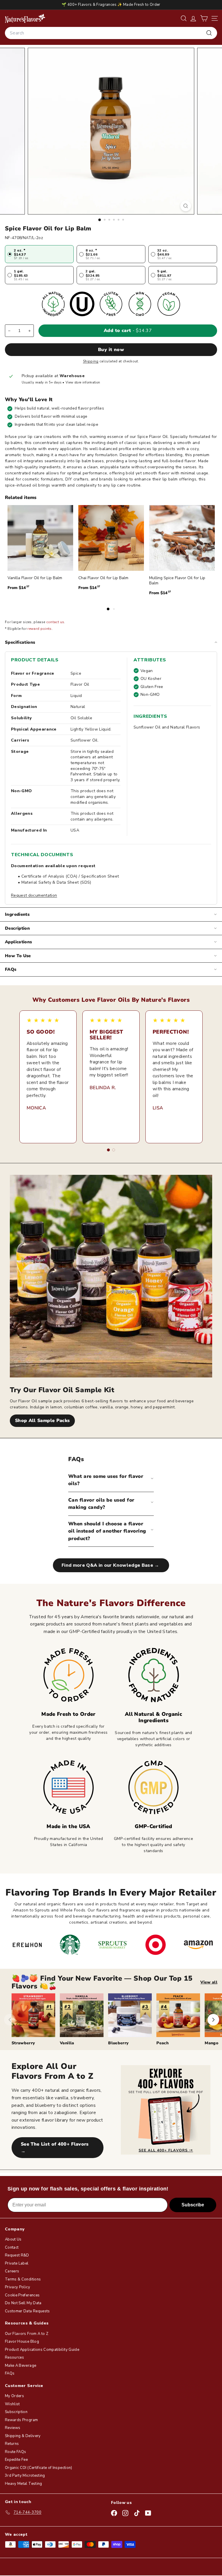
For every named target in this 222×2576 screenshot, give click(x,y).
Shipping (91, 361)
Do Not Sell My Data (23, 2303)
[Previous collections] (10, 2020)
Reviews (13, 2428)
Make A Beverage (21, 2366)
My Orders (14, 2396)
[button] (204, 18)
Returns (12, 2444)
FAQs (11, 969)
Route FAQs (16, 2452)
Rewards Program (21, 2420)
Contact (12, 2247)
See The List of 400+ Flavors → (55, 2148)
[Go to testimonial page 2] (114, 1150)
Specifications (20, 642)
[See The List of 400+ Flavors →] (166, 2110)
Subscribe (193, 2205)
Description (17, 928)
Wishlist (12, 2404)
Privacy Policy (17, 2287)
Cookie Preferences (22, 2295)
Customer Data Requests (27, 2311)
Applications (18, 942)
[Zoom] (186, 206)
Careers (12, 2271)
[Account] (193, 18)
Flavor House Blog (22, 2342)
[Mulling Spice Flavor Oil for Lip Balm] (182, 538)
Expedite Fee (16, 2460)
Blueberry (118, 2043)
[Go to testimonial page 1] (108, 1150)
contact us (55, 622)
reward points (40, 629)
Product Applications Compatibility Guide (42, 2350)
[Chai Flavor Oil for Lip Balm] (111, 538)
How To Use (18, 956)
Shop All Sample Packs (42, 1421)
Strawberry (23, 2043)
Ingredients (17, 914)
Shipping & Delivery (23, 2436)
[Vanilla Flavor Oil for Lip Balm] (40, 538)
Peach (162, 2043)
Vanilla (67, 2043)
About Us (13, 2239)
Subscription (16, 2412)
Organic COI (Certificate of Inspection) (39, 2468)
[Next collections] (213, 2020)
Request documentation (34, 895)
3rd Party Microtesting (25, 2476)
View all (209, 1982)
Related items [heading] (21, 498)
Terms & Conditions (23, 2279)
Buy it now (111, 350)
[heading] (25, 18)
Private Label (17, 2263)
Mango (211, 2043)
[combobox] (111, 33)
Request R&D (17, 2255)
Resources (14, 2357)
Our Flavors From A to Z (27, 2334)
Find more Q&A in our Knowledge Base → (111, 1565)
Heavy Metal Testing (24, 2484)
